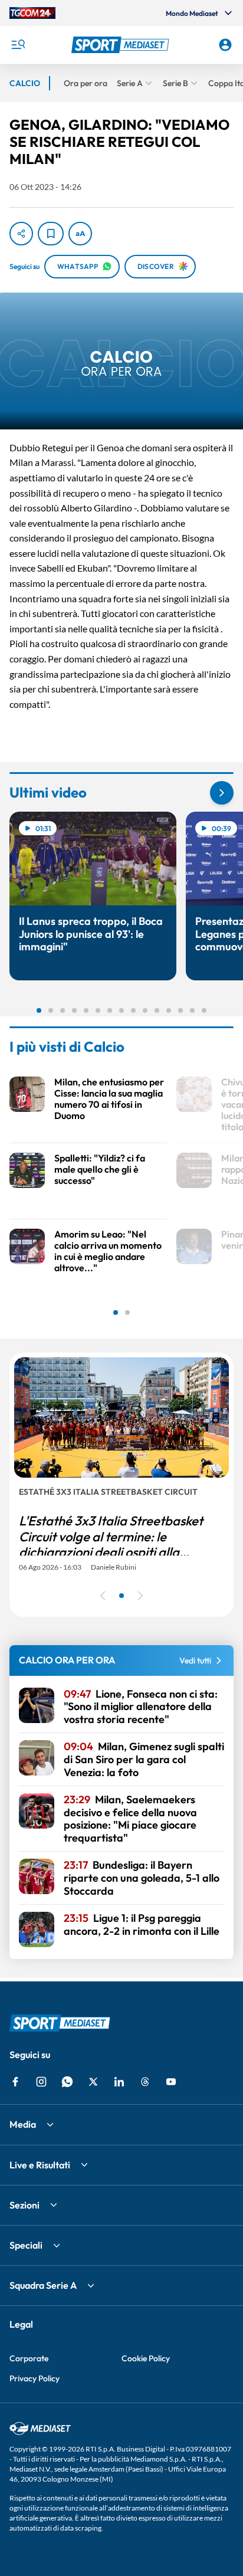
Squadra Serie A (43, 2285)
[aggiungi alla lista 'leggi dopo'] (51, 234)
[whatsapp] (67, 2082)
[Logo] (122, 45)
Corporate (29, 2358)
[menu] (18, 45)
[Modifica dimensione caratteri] (80, 234)
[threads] (145, 2082)
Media (23, 2124)
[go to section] (222, 793)
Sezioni (24, 2205)
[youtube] (171, 2082)
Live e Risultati (40, 2165)
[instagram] (41, 2082)
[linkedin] (119, 2082)
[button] (122, 45)
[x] (93, 2082)
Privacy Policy (35, 2378)
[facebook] (15, 2082)
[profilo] (225, 45)
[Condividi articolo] (21, 234)
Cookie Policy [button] (146, 2358)
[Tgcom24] (32, 13)
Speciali (26, 2245)
